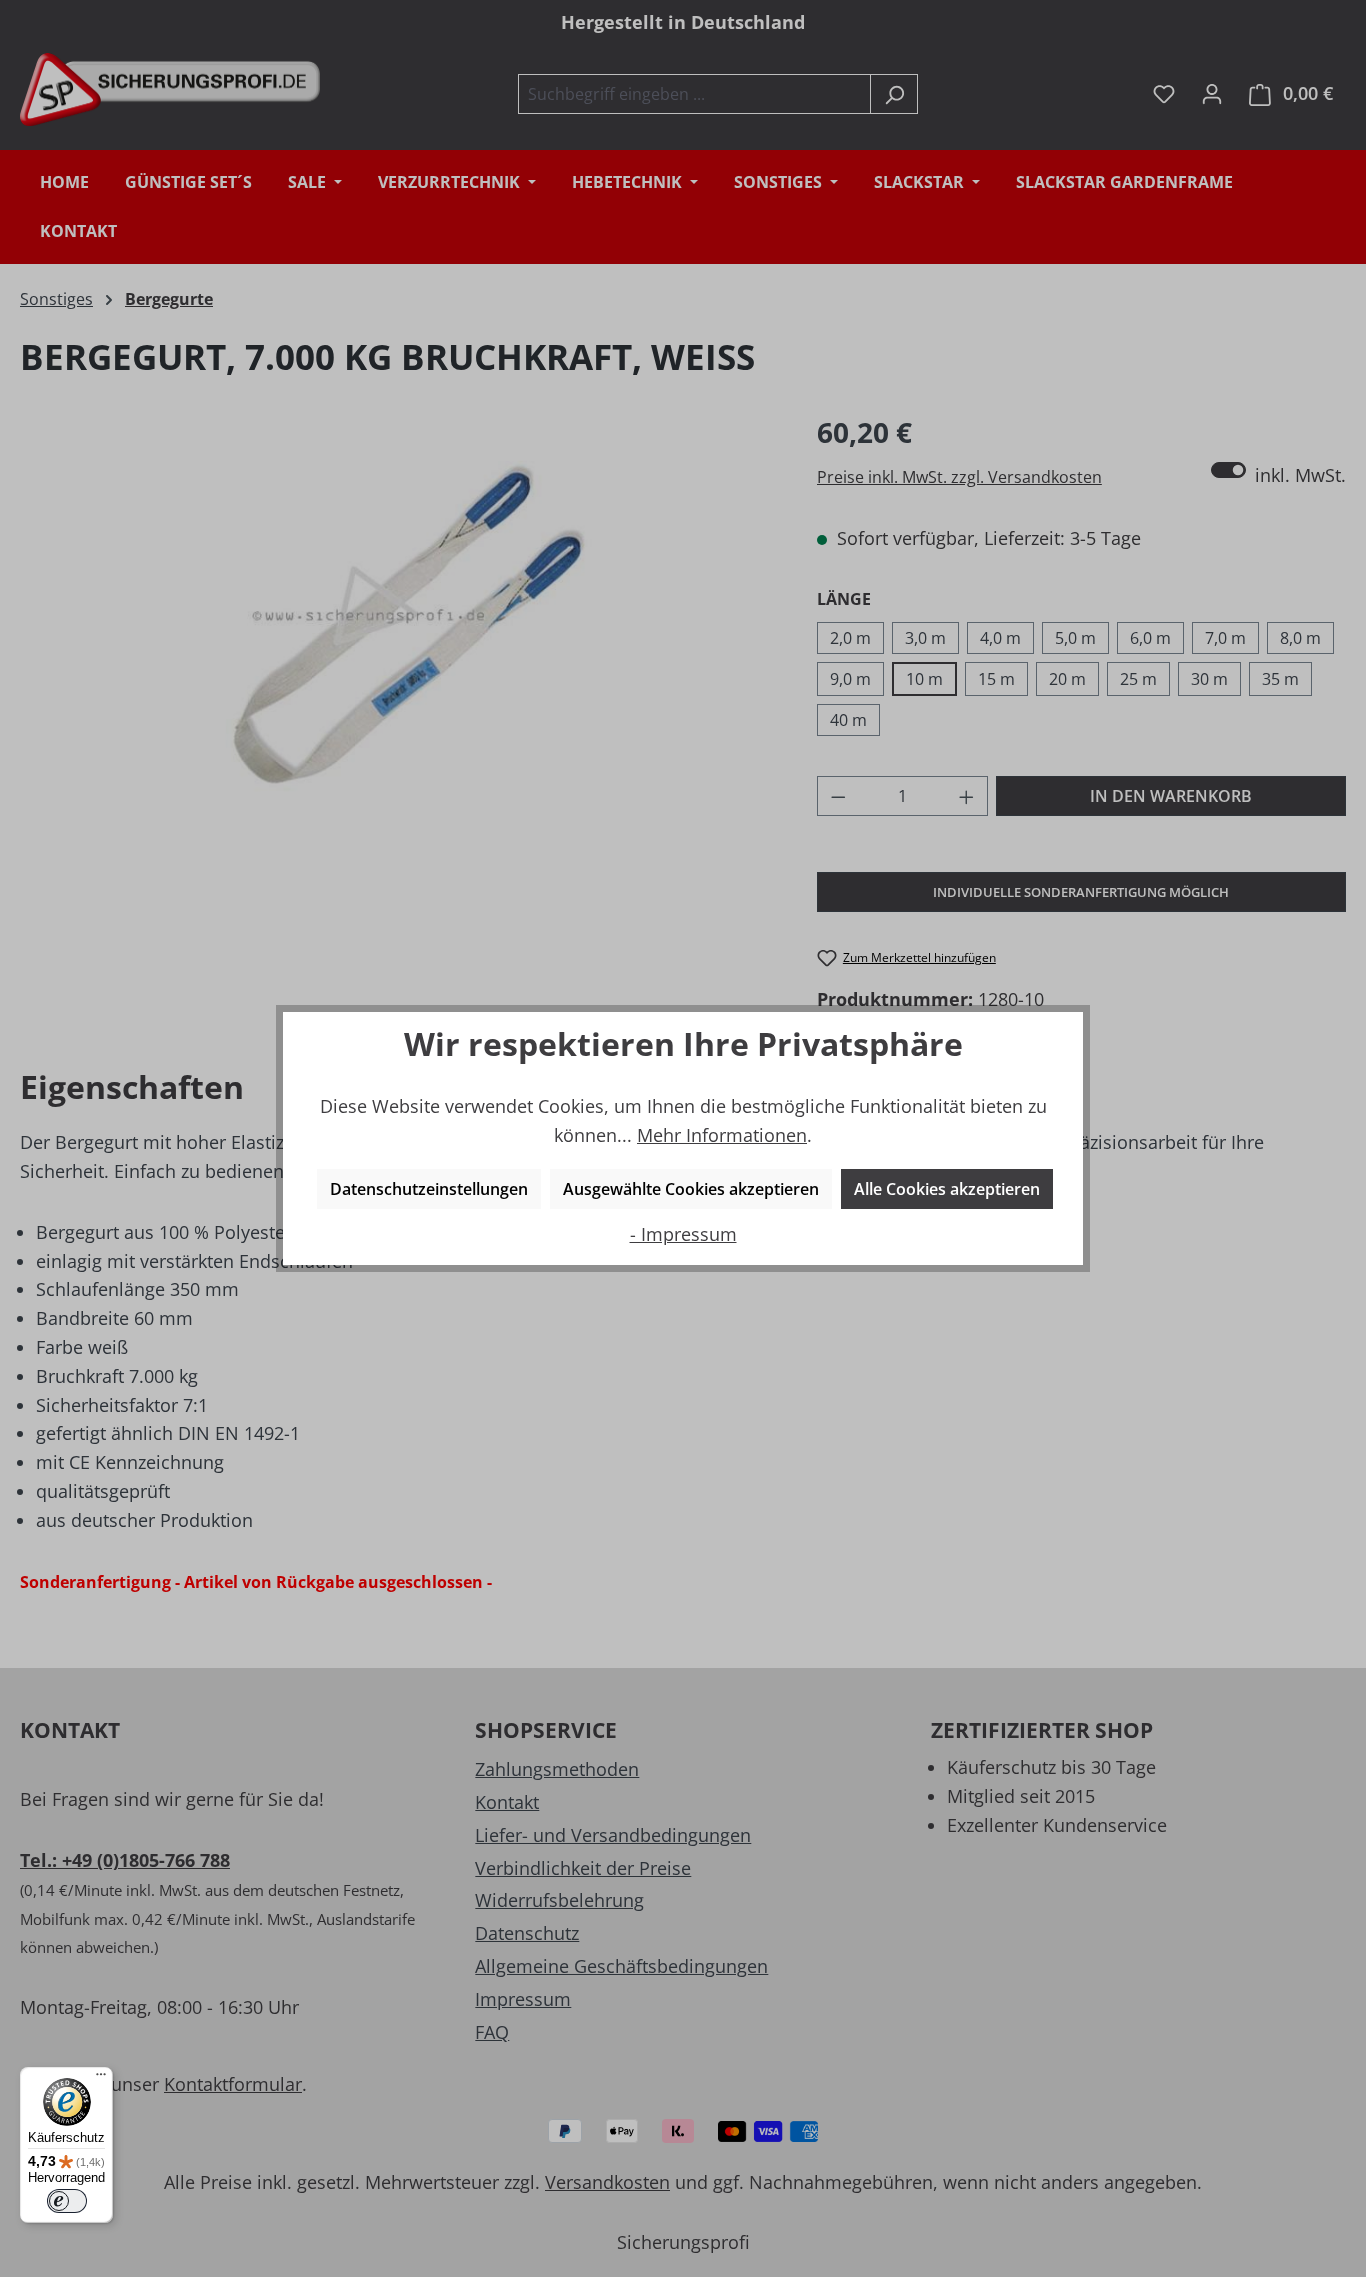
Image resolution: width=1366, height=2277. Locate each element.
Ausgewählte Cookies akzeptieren (691, 1189)
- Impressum (683, 1234)
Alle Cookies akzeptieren (947, 1189)
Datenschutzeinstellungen (429, 1189)
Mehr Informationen (722, 1135)
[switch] (67, 2201)
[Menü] (101, 2079)
